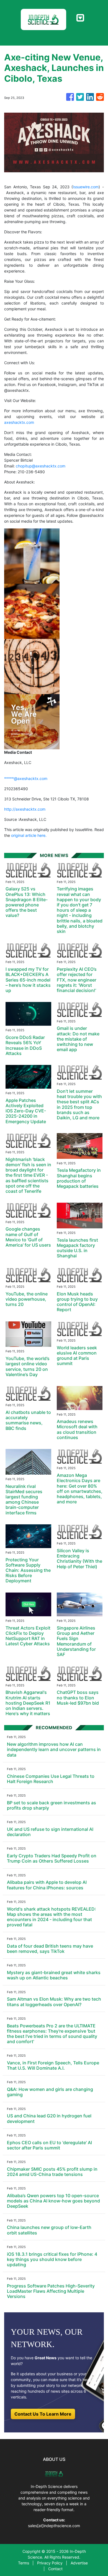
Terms (24, 2563)
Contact (55, 2569)
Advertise (79, 2563)
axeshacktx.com (19, 422)
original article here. (29, 835)
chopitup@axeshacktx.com (41, 466)
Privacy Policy (50, 2563)
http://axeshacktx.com (25, 809)
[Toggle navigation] (80, 18)
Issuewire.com (86, 187)
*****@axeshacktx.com (26, 778)
